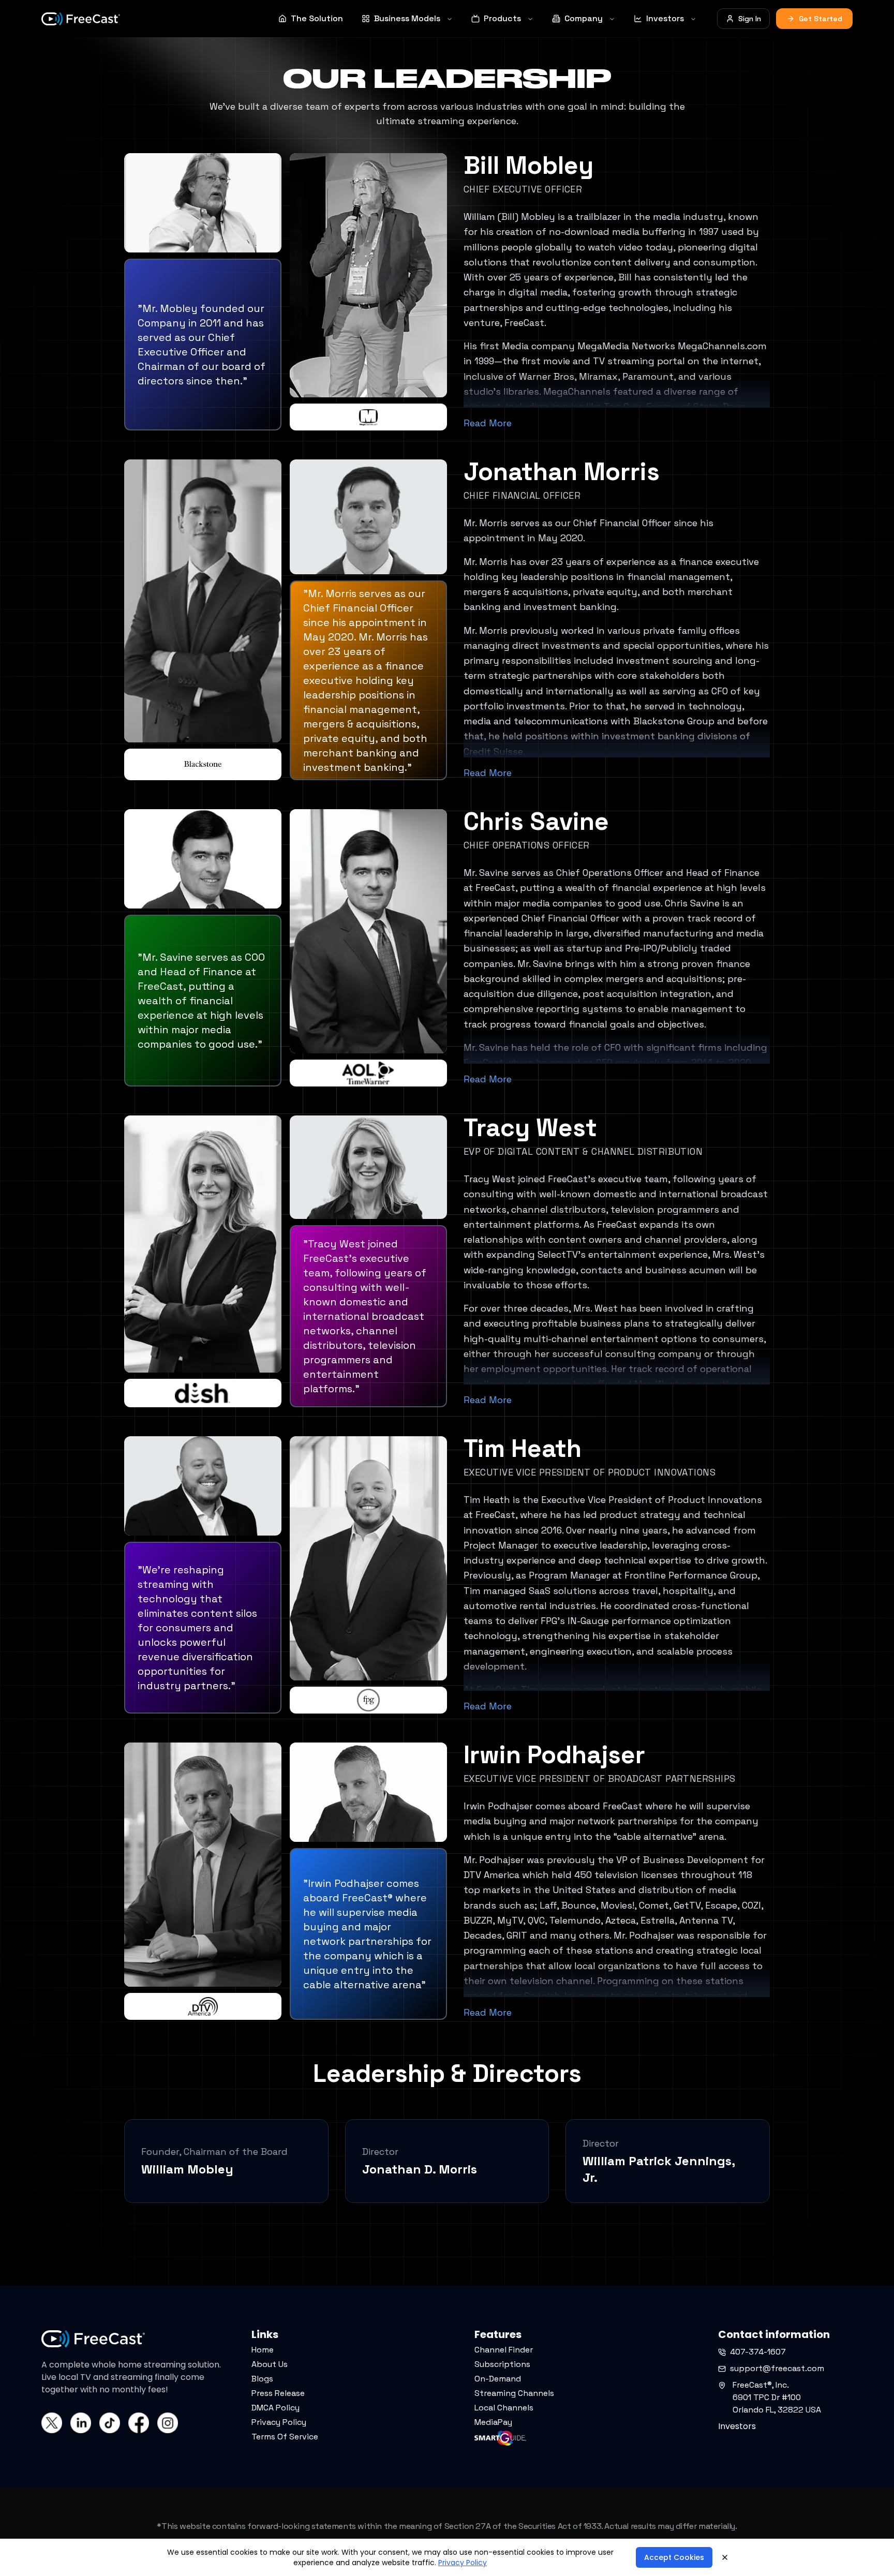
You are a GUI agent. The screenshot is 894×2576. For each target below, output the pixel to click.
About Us (270, 2364)
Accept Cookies (674, 2557)
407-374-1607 (758, 2352)
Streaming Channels (514, 2393)
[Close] (725, 2557)
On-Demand (498, 2379)
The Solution (317, 18)
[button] (48, 2555)
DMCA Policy (275, 2408)
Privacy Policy (279, 2422)
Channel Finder (504, 2350)
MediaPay (493, 2422)
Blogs (262, 2379)
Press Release (278, 2393)
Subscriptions (502, 2364)
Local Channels (504, 2408)
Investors (665, 18)
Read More (488, 423)
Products (502, 18)
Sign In (750, 19)
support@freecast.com (777, 2368)
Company (584, 18)
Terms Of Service (285, 2437)
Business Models (407, 18)
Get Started (821, 19)
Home (263, 2350)
